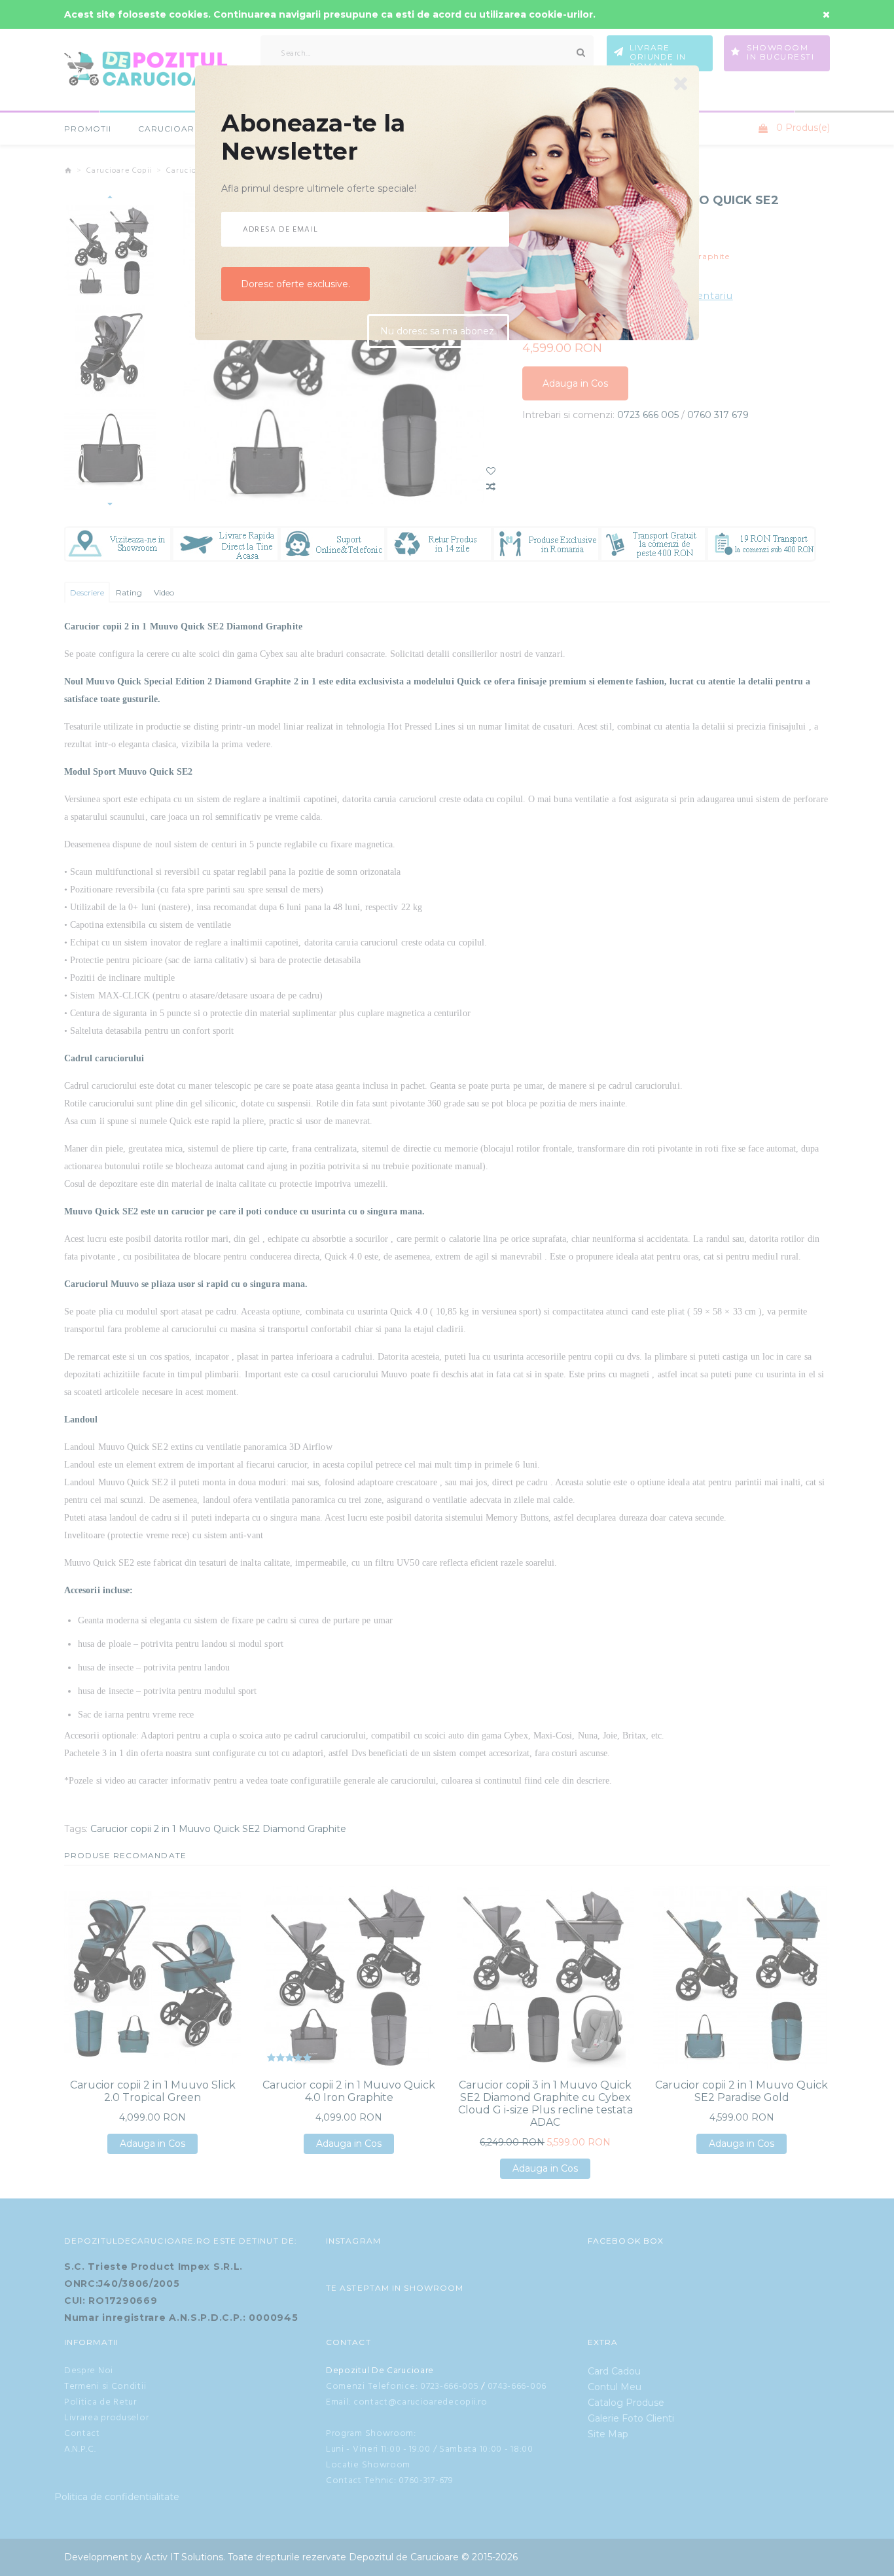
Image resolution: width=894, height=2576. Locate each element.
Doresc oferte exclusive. (295, 290)
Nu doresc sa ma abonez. (438, 337)
